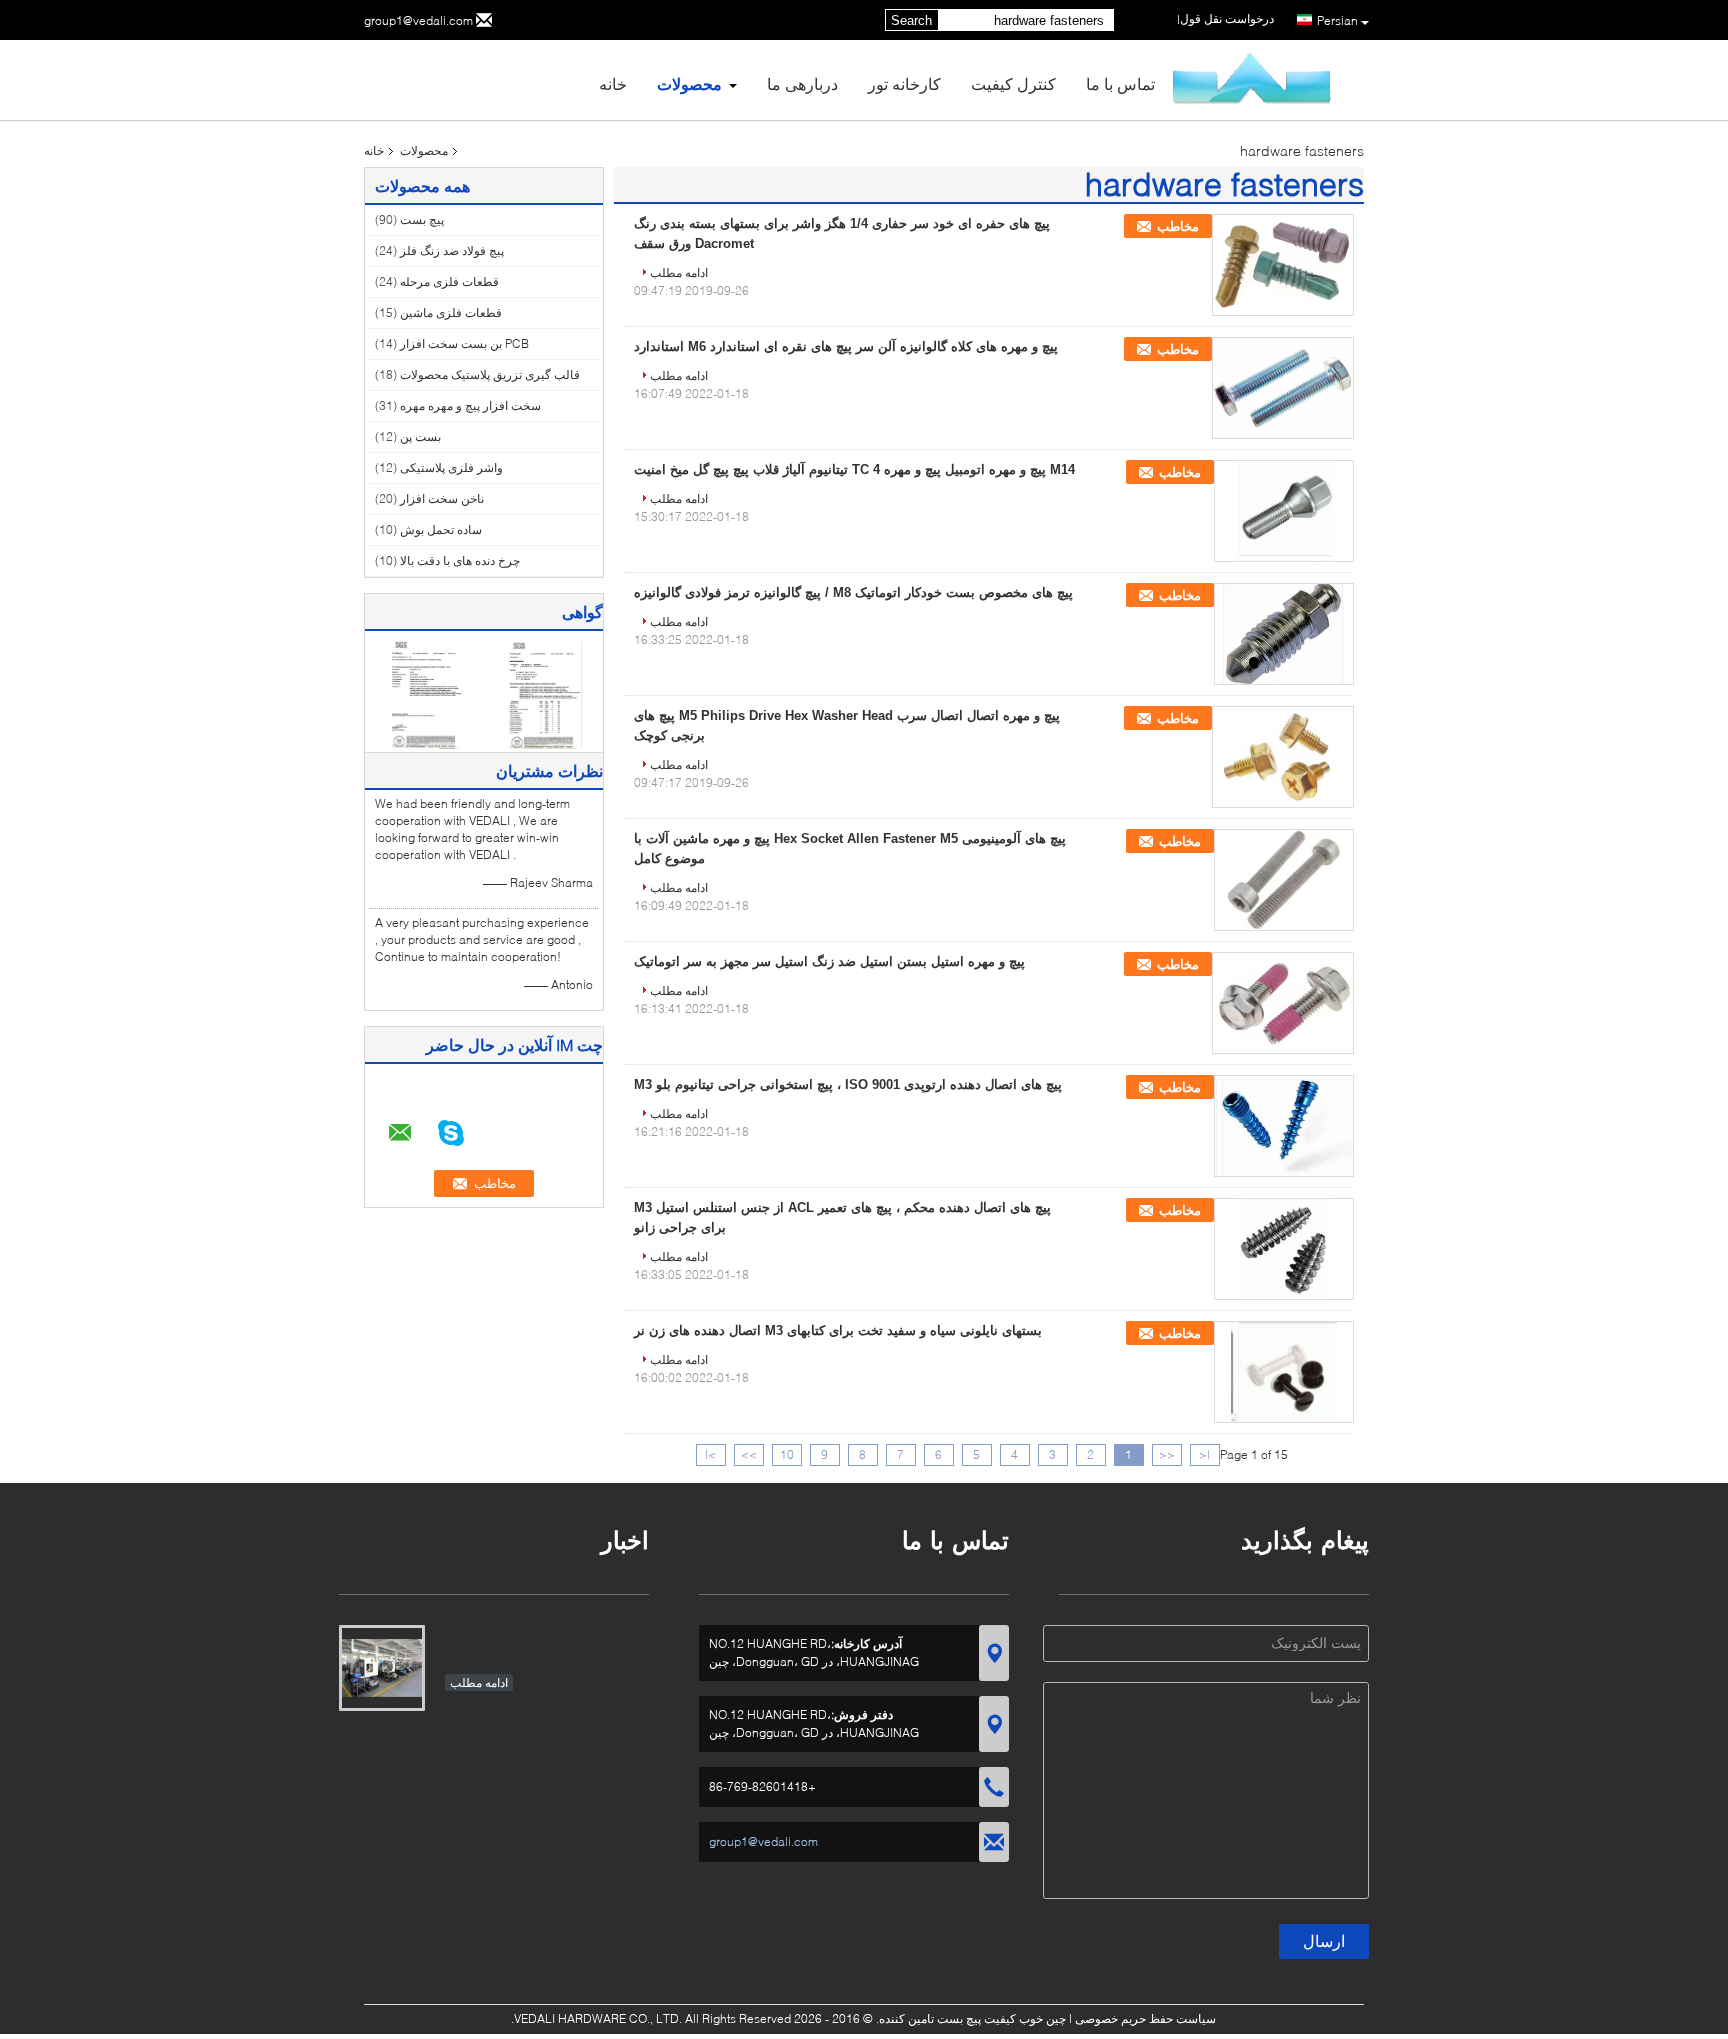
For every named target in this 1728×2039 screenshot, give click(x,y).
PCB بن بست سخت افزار (464, 343)
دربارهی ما (802, 83)
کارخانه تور (904, 83)
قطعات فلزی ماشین (451, 312)
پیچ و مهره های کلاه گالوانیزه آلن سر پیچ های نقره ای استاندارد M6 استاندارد (846, 346)
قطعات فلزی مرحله (449, 281)
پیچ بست (422, 219)
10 (787, 1454)
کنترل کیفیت (1013, 83)
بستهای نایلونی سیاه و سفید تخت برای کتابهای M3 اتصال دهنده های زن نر (838, 1330)
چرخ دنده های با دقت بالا (460, 560)
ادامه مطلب (679, 272)
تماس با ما (1120, 83)
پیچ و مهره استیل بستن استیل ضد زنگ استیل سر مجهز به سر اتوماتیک (829, 961)
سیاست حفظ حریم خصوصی (1145, 2018)
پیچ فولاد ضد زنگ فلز (452, 250)
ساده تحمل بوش (441, 529)
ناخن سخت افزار (442, 498)
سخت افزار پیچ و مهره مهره (470, 405)
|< (1204, 1454)
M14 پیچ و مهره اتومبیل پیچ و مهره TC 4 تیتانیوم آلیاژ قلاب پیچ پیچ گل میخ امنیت (854, 469)
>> (749, 1454)
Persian (1337, 20)
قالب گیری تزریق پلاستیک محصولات (490, 374)
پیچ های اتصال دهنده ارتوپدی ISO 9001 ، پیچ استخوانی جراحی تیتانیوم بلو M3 (848, 1084)
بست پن (420, 436)
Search (911, 20)
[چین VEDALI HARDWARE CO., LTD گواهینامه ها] (424, 693)
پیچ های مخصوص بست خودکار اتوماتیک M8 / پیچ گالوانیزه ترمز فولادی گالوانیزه (853, 592)
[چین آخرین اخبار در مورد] (382, 1668)
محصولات (689, 83)
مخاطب (1178, 226)
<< (1167, 1454)
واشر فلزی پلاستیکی (451, 467)
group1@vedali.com (418, 20)
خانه (613, 83)
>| (710, 1454)
